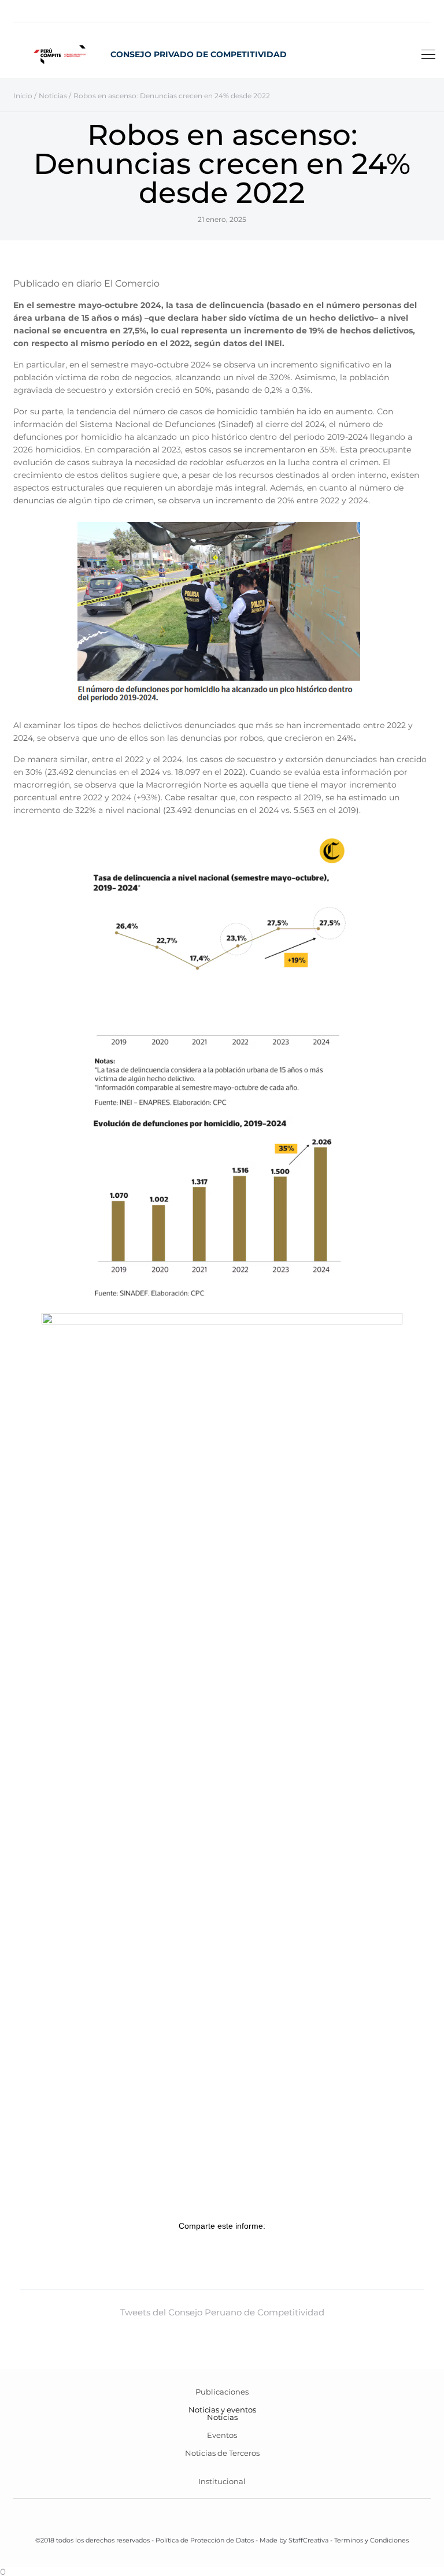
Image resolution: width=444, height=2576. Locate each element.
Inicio (23, 96)
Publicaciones (222, 2392)
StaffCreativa (308, 2540)
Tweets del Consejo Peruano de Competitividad (222, 2312)
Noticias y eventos (222, 2410)
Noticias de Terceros (222, 2453)
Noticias (222, 2417)
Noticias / (55, 96)
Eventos (222, 2435)
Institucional (222, 2481)
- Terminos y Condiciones (369, 2540)
